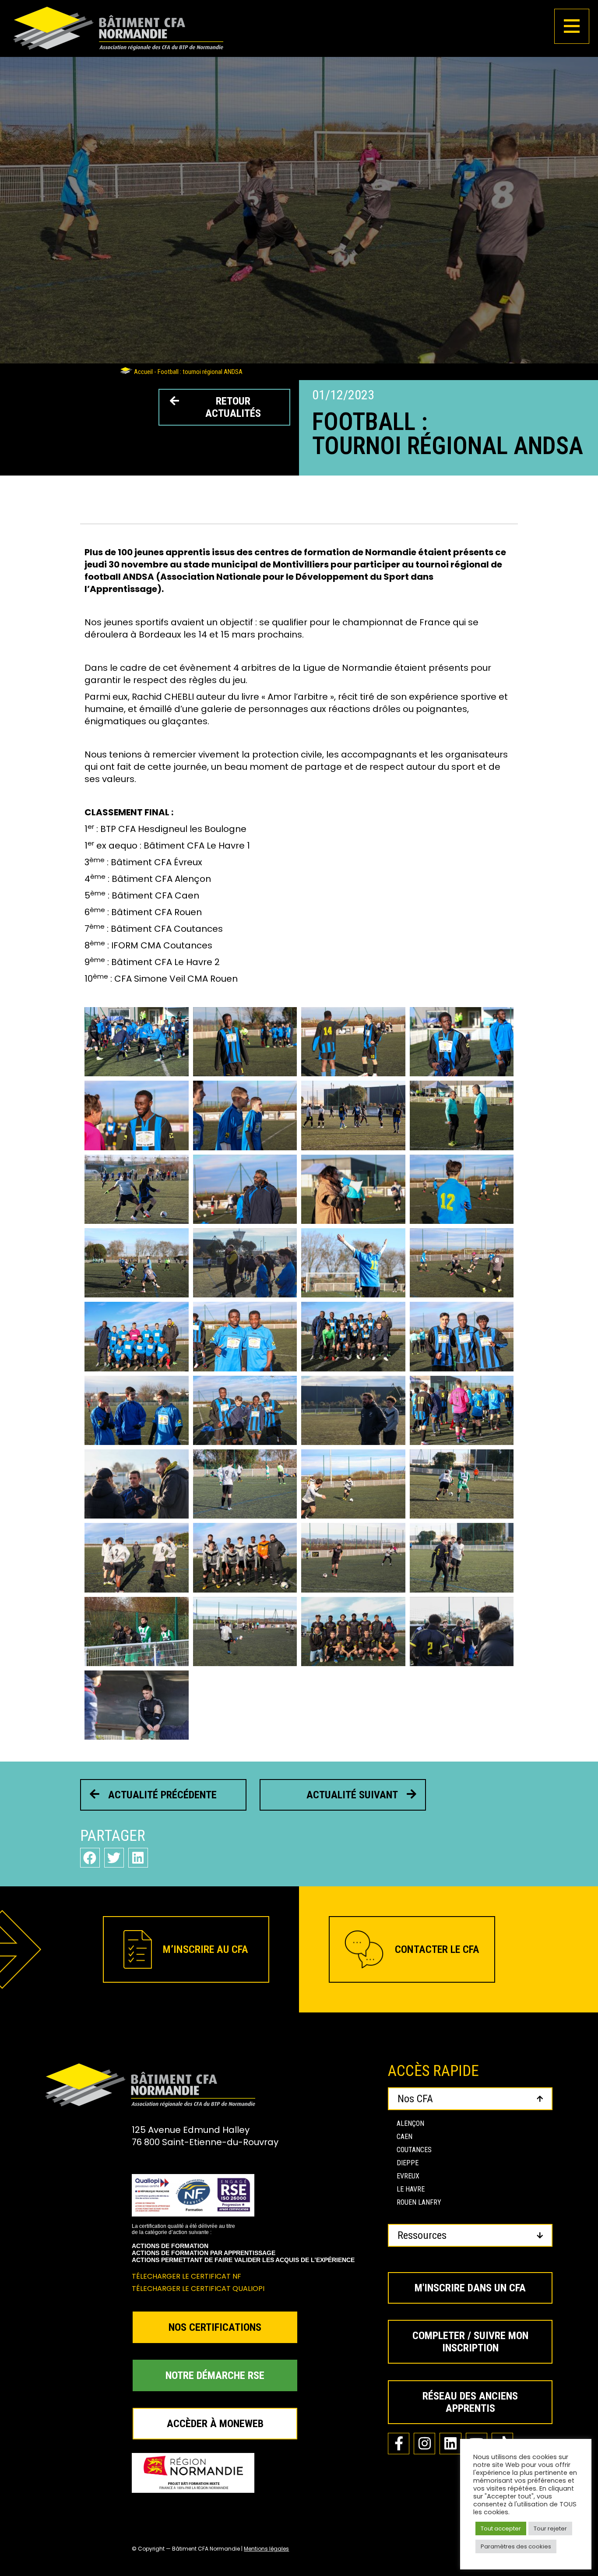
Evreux (408, 2176)
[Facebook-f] (399, 2444)
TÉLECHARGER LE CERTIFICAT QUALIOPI (198, 2289)
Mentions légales (266, 2549)
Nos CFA (415, 2099)
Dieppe (408, 2163)
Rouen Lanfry (419, 2202)
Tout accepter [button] (501, 2528)
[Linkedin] (450, 2444)
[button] (90, 1858)
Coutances (414, 2150)
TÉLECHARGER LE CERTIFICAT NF (186, 2276)
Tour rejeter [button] (550, 2528)
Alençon (410, 2123)
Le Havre (411, 2189)
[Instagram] (424, 2444)
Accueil (143, 372)
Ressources (422, 2235)
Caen (405, 2137)
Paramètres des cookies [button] (516, 2546)
